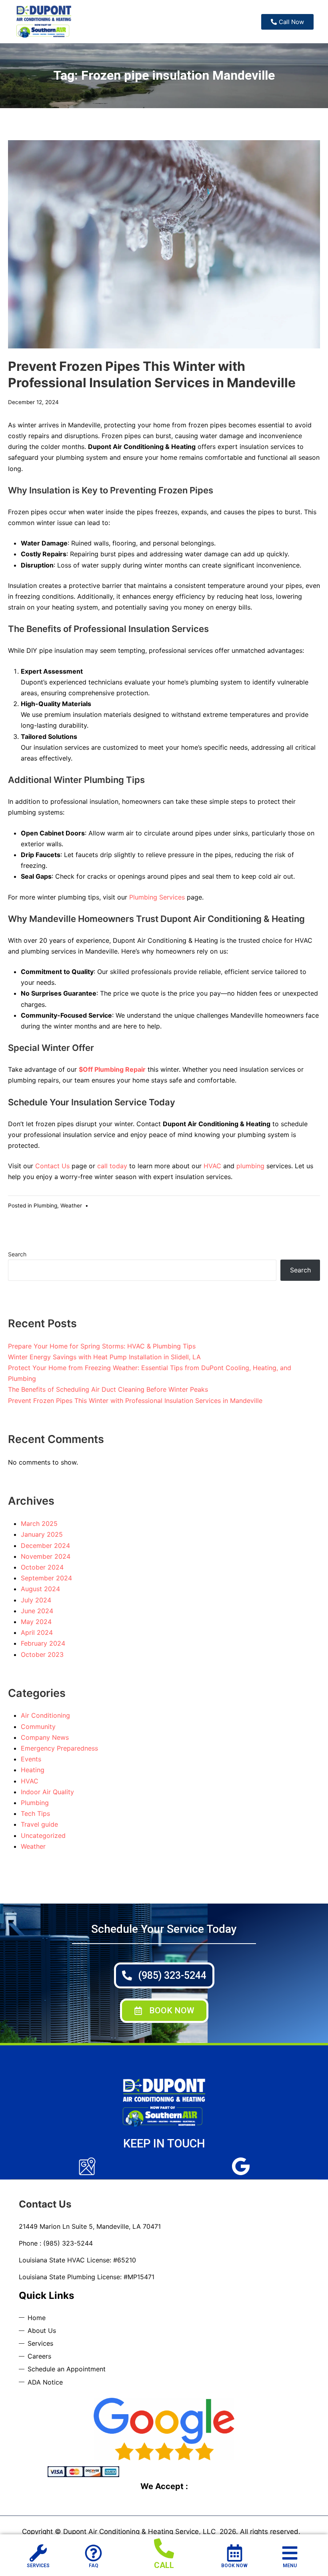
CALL (164, 2565)
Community (38, 1727)
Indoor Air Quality (47, 1792)
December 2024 (45, 1546)
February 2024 (43, 1643)
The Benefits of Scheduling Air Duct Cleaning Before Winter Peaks (108, 1389)
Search (17, 1254)
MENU (290, 2566)
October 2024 (42, 1567)
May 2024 (36, 1622)
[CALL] (164, 2548)
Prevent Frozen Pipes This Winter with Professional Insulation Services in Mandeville (135, 1401)
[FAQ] (93, 2553)
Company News (45, 1737)
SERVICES (38, 2566)
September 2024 (46, 1578)
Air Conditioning (45, 1715)
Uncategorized (43, 1835)
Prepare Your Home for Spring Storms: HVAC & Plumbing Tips (102, 1346)
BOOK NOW (234, 2566)
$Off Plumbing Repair (112, 1069)
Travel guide (39, 1824)
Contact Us (52, 1166)
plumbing (250, 1166)
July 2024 (36, 1600)
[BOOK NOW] (235, 2553)
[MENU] (290, 2553)
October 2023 (42, 1654)
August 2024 (40, 1589)
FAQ (94, 2566)
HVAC (212, 1166)
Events (31, 1759)
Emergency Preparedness (59, 1748)
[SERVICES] (38, 2553)
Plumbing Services (157, 897)
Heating (33, 1770)
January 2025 (42, 1534)
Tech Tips (35, 1813)
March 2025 (39, 1523)
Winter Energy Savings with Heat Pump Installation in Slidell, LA (104, 1357)
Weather (71, 1205)
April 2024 (37, 1632)
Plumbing (45, 1205)
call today (112, 1166)
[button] (164, 2011)
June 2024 (37, 1611)
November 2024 (46, 1556)
